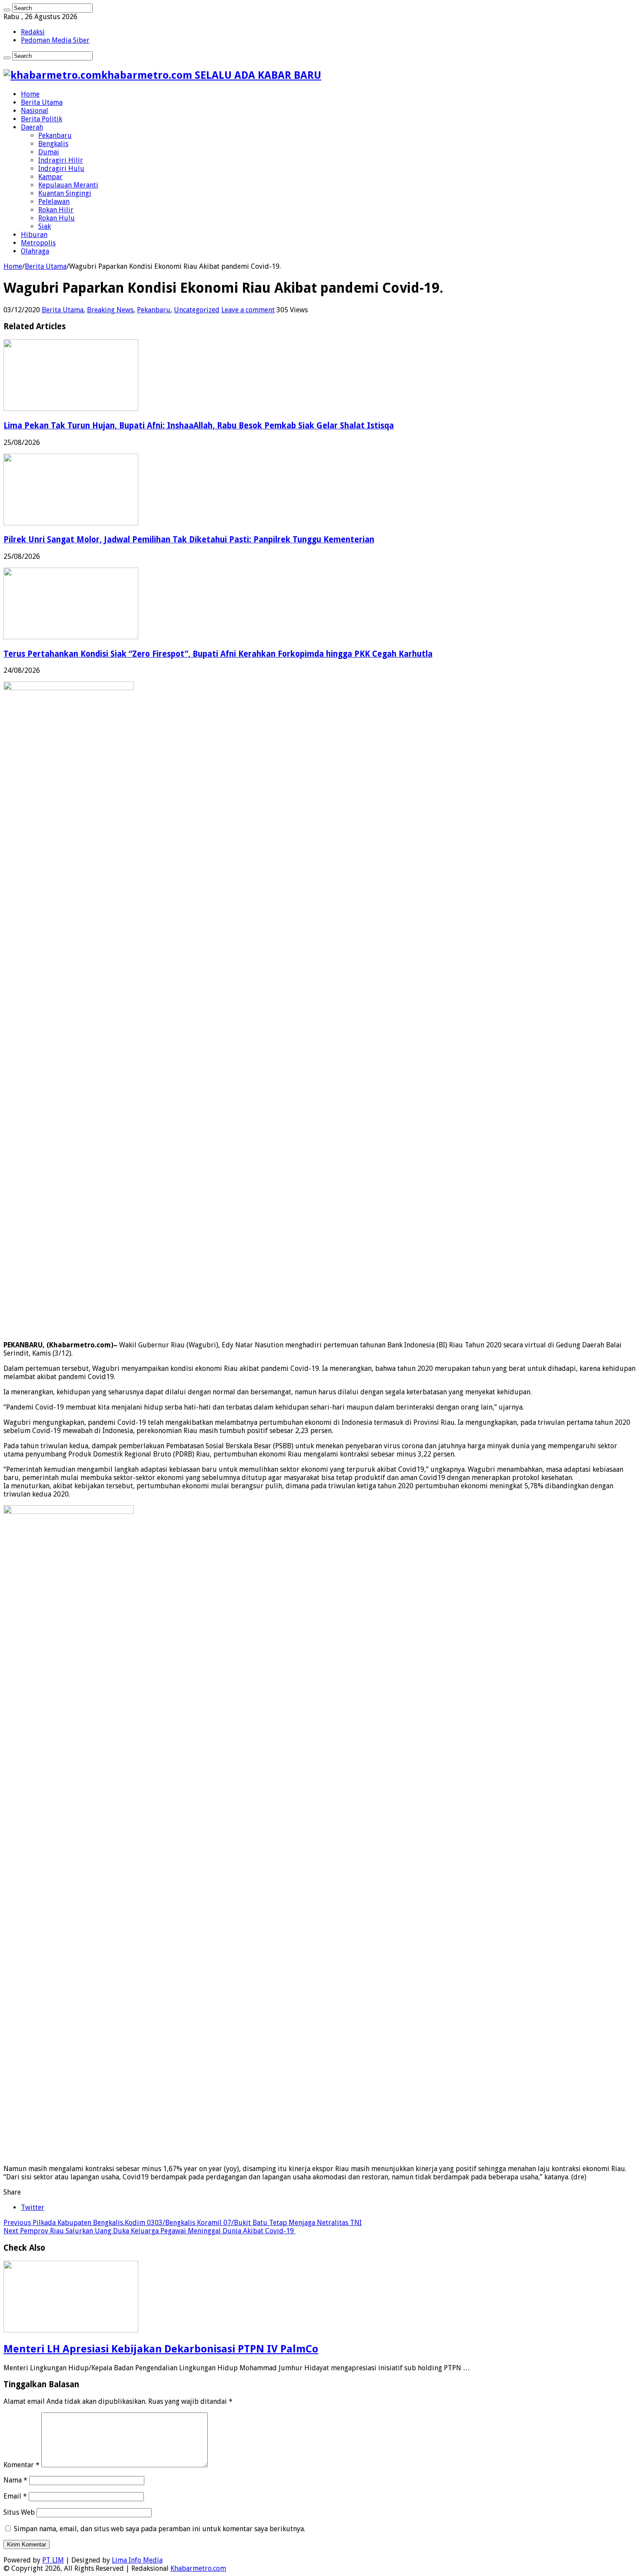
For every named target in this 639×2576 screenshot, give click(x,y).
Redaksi (33, 32)
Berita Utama (42, 102)
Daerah (32, 127)
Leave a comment (248, 310)
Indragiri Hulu (61, 169)
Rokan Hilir (56, 210)
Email (15, 2496)
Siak (45, 226)
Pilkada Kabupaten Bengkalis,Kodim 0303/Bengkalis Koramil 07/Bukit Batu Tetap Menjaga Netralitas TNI (183, 2223)
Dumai (49, 152)
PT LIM (53, 2560)
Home (30, 94)
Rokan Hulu (57, 218)
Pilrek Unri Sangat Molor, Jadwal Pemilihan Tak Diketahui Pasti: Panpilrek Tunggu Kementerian (189, 540)
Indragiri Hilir (61, 160)
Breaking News (110, 310)
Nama (15, 2480)
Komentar (22, 2465)
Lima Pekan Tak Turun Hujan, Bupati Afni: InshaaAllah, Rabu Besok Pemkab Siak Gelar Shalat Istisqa (199, 426)
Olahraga (35, 251)
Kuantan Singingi (65, 193)
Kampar (50, 177)
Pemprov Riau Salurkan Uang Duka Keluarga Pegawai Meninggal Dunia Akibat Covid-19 (150, 2231)
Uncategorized (197, 310)
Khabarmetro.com (198, 2568)
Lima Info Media (137, 2560)
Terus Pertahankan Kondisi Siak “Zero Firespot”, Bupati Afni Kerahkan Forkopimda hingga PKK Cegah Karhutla (218, 654)
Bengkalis (53, 144)
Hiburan (34, 235)
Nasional (35, 111)
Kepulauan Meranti (68, 185)
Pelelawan (54, 202)
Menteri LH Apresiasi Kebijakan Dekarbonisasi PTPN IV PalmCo (161, 2349)
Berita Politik (42, 119)
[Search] (7, 10)
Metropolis (38, 243)
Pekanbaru (55, 135)
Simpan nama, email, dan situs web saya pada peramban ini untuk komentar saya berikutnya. (160, 2529)
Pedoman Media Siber (55, 40)
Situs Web (19, 2512)
